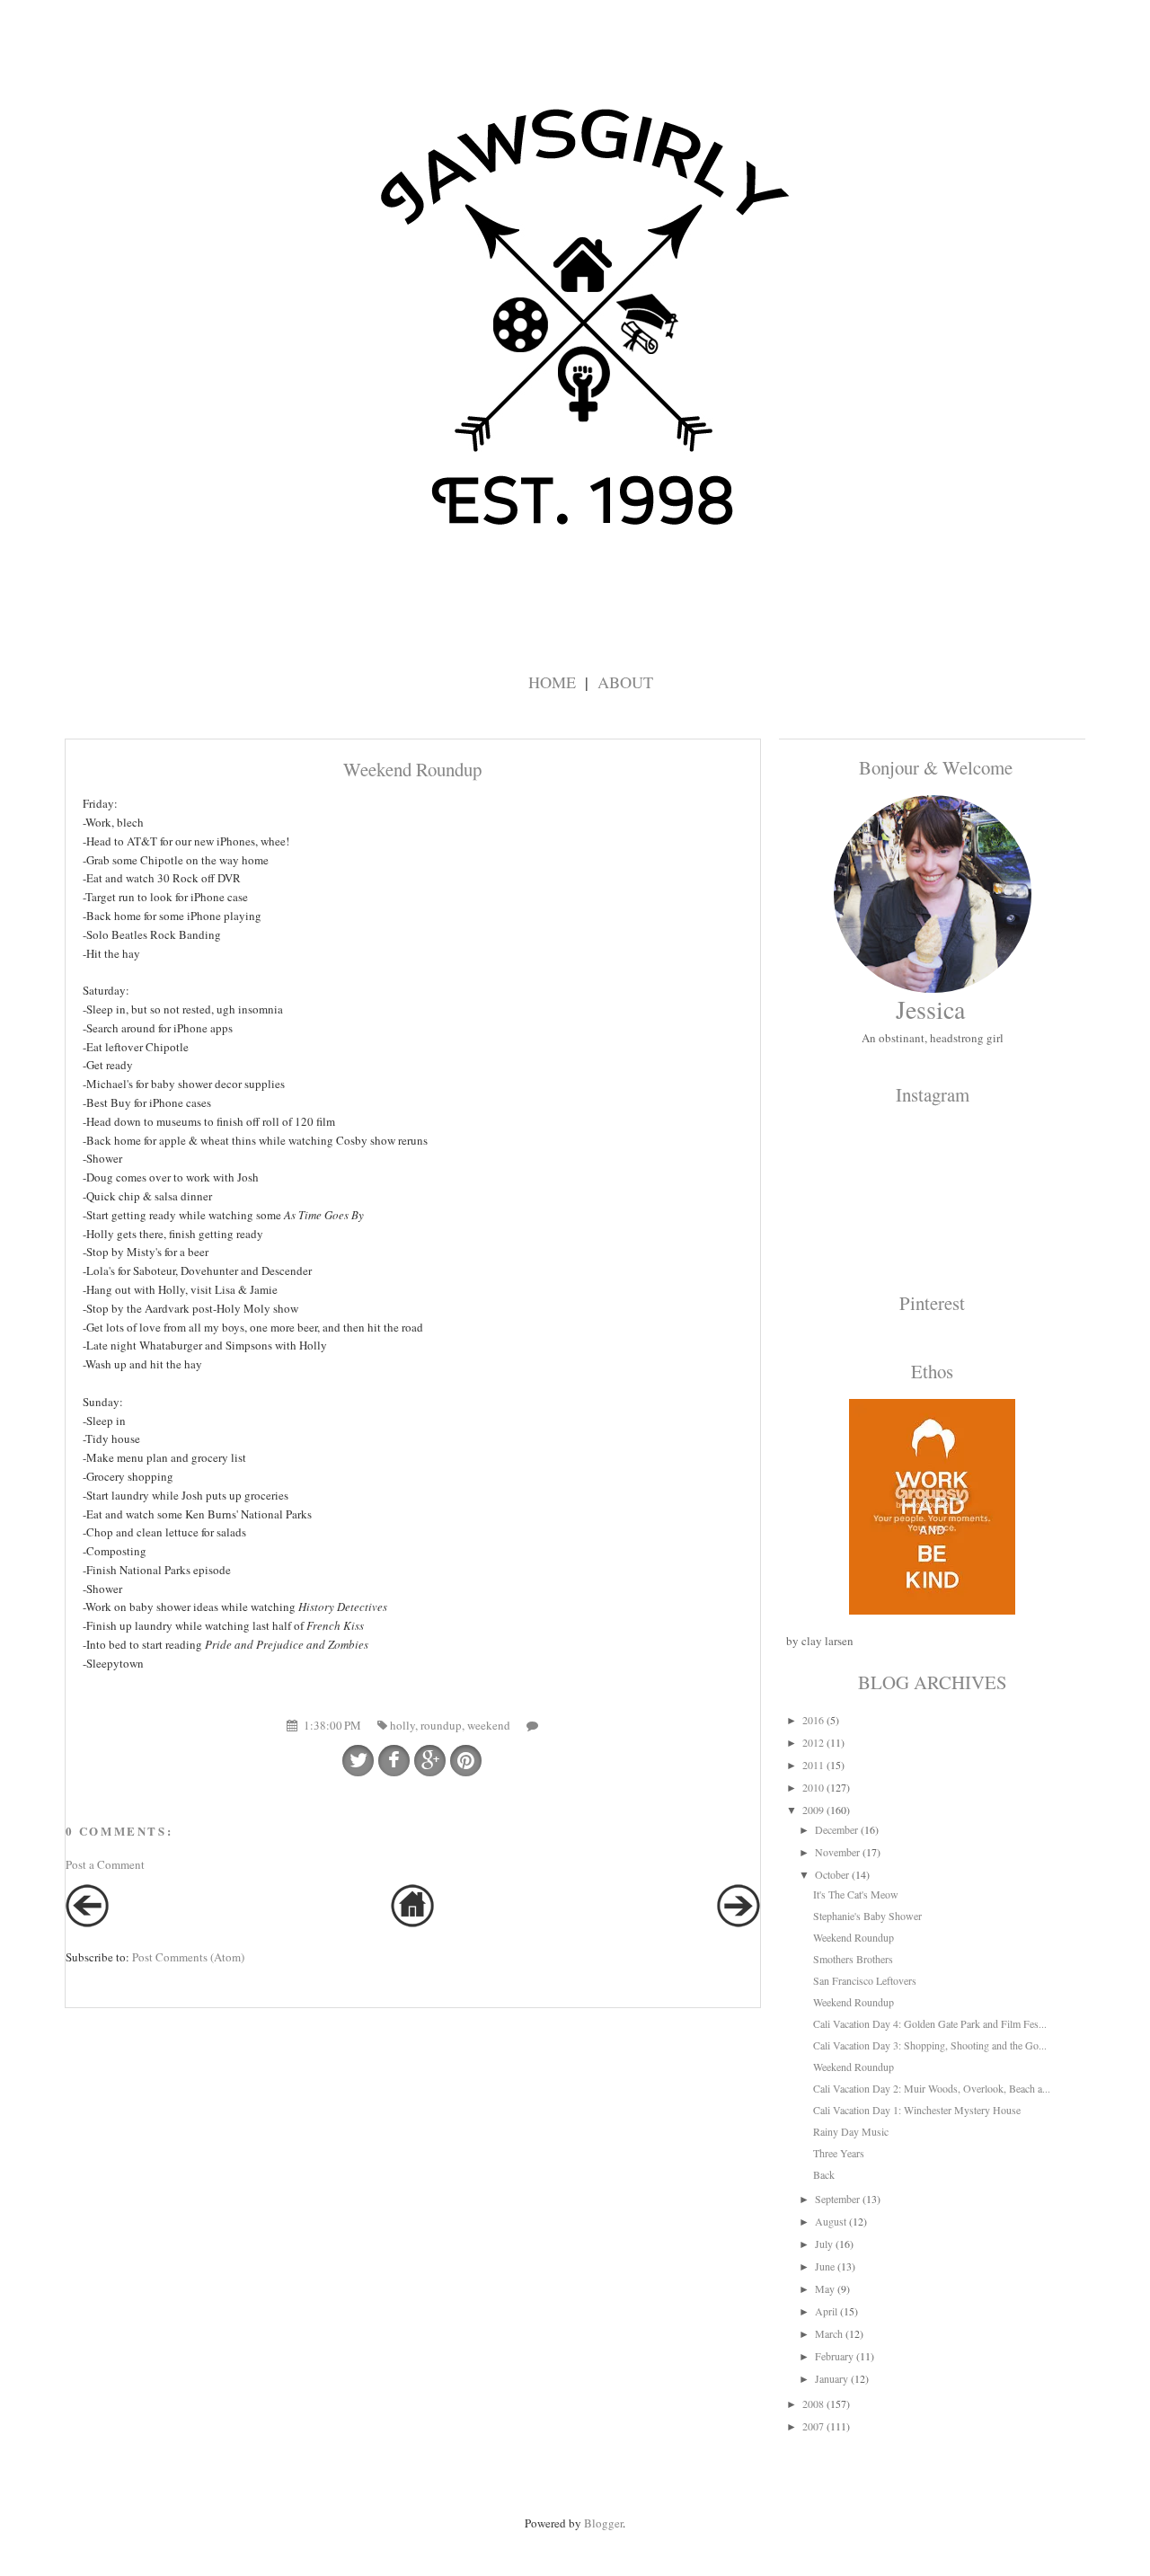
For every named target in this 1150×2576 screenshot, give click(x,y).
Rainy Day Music (851, 2131)
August (831, 2221)
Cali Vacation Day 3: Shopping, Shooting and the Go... (930, 2045)
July (824, 2244)
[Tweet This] (358, 1761)
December (836, 1829)
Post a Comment (105, 1864)
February (834, 2356)
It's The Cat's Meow (856, 1894)
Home (552, 682)
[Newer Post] (87, 1923)
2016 (813, 1720)
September (837, 2199)
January (832, 2378)
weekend (489, 1725)
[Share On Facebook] (394, 1761)
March (829, 2333)
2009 (813, 1810)
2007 (813, 2426)
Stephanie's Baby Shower (867, 1916)
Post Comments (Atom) (188, 1957)
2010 (813, 1787)
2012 (813, 1742)
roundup (441, 1725)
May (825, 2288)
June (825, 2266)
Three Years (839, 2153)
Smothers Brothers (853, 1959)
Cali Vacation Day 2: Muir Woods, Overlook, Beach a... (932, 2088)
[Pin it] (466, 1761)
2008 (813, 2403)
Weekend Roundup (854, 1937)
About (625, 682)
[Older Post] (739, 1923)
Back (824, 2174)
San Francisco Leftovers (865, 1980)
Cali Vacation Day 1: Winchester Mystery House (917, 2110)
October (832, 1874)
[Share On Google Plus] (430, 1761)
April (826, 2311)
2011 (813, 1765)
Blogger (603, 2523)
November (837, 1852)
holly (402, 1725)
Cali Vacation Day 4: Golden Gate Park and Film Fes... (930, 2023)
